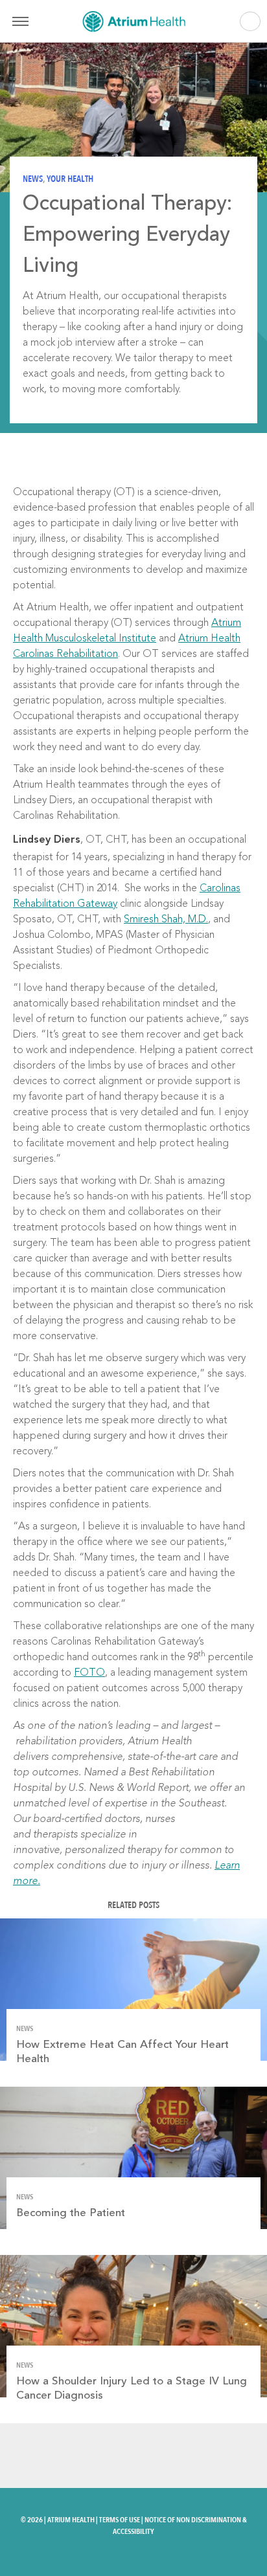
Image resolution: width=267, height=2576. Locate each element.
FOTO (89, 1673)
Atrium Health (71, 2520)
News (33, 179)
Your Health (70, 179)
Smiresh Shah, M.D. (166, 920)
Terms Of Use (120, 2520)
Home (133, 21)
